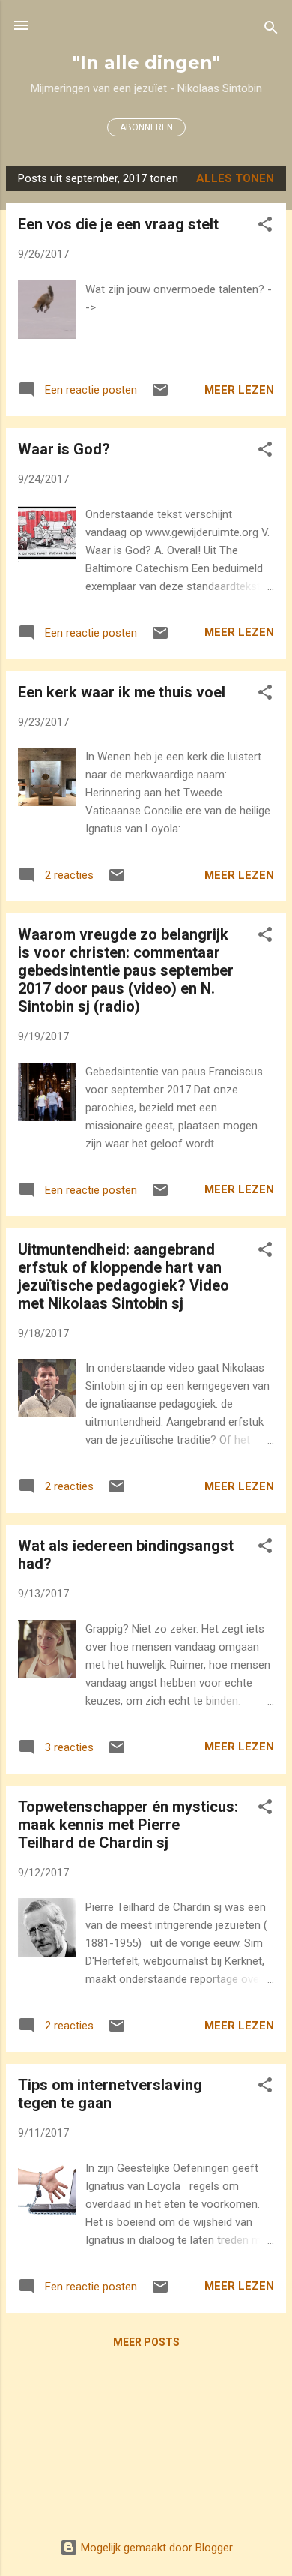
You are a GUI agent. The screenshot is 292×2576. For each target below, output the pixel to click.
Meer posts (146, 2342)
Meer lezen (239, 390)
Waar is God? (64, 449)
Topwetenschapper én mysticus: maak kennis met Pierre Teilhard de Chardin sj (128, 1825)
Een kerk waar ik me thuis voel (122, 692)
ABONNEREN (146, 127)
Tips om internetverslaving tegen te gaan (110, 2094)
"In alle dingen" (146, 63)
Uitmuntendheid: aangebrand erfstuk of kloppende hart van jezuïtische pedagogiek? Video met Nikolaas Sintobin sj (124, 1276)
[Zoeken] (271, 30)
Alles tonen (235, 178)
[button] (265, 227)
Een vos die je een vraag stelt (118, 224)
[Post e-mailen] (160, 395)
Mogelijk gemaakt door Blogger (155, 2548)
